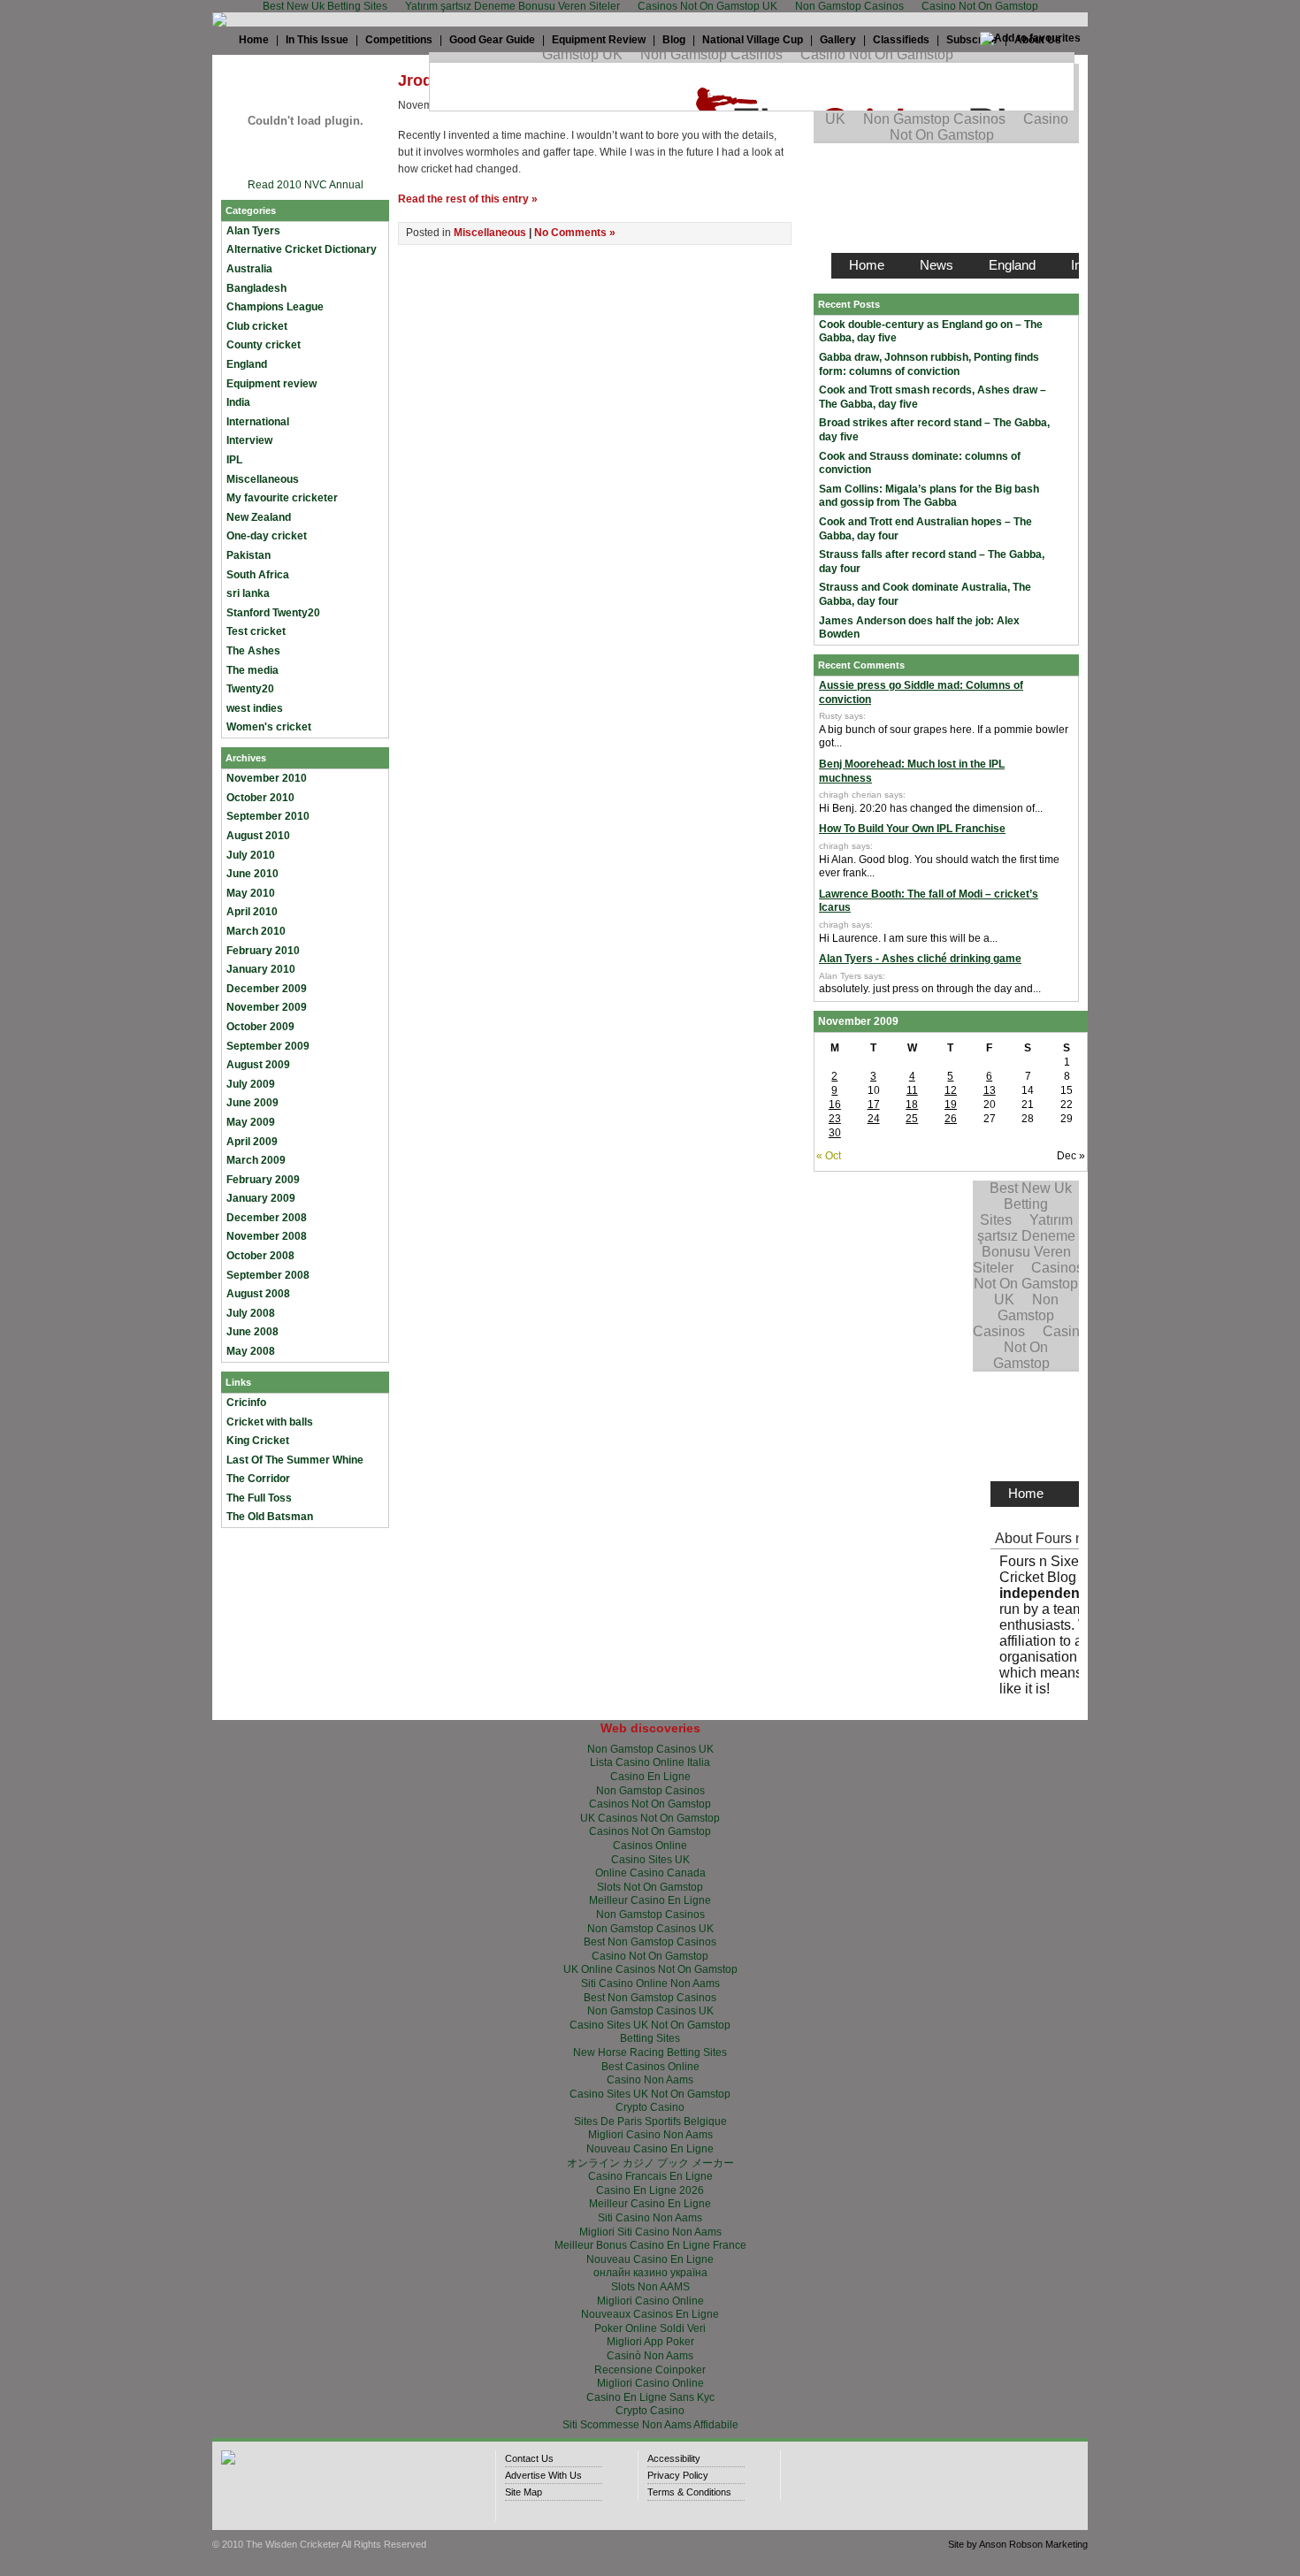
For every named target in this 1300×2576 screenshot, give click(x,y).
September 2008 (268, 1275)
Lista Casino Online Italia (650, 1762)
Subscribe (972, 40)
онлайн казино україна (650, 2273)
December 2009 (267, 989)
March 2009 (256, 1160)
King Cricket (258, 1441)
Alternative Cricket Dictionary (302, 249)
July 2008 (251, 1313)
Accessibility (674, 2458)
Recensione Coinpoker (650, 2370)
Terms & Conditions (689, 2492)
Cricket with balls (270, 1422)
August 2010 (258, 836)
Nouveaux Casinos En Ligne (650, 2314)
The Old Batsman (270, 1517)
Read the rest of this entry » (468, 199)
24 (874, 1119)
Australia (249, 269)
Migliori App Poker (650, 2342)
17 (874, 1105)
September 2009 (268, 1046)
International (258, 422)
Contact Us (529, 2458)
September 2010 (268, 816)
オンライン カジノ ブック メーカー (650, 2163)
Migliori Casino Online (650, 2301)
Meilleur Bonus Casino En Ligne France (650, 2245)
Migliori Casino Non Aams (650, 2135)
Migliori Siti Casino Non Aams (650, 2232)
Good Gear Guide (492, 40)
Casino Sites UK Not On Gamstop (650, 2025)
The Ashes (253, 651)
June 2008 (252, 1332)
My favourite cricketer (282, 498)
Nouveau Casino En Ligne (650, 2149)
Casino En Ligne (650, 1777)
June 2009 (252, 1103)
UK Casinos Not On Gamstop (650, 1818)
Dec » (1071, 1156)
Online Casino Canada (650, 1873)
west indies (255, 708)
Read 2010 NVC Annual (306, 185)
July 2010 (251, 855)
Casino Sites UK (650, 1860)
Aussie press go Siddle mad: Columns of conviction (921, 692)
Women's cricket (269, 727)
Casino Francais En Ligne (650, 2176)
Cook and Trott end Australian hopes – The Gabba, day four (925, 529)
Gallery (838, 40)
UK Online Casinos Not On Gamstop (650, 1969)
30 (835, 1133)
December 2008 (267, 1218)
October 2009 (260, 1027)
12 (951, 1090)
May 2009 (251, 1122)
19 (951, 1105)
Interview (249, 440)
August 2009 (258, 1065)
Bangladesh (256, 288)
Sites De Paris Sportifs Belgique (650, 2121)
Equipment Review (599, 40)
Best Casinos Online (650, 2067)
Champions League (275, 307)
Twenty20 (250, 689)
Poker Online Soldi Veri (650, 2328)
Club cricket (257, 326)
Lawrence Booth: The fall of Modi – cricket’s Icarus (929, 901)
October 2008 (260, 1256)
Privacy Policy (678, 2475)
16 (835, 1105)
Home (254, 40)
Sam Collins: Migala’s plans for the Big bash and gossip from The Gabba (929, 496)
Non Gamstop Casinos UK (650, 1749)
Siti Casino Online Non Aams (650, 1984)
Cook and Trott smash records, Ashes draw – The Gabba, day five (933, 397)
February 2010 (263, 951)
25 (912, 1119)
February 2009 (263, 1180)
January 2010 (261, 969)
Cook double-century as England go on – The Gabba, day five (931, 332)
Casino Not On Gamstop (650, 1956)
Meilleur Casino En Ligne (650, 1900)
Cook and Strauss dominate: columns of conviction (920, 463)
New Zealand (259, 517)
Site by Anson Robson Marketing (1018, 2544)
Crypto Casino (650, 2107)
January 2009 (261, 1198)
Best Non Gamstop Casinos (650, 1942)
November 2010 (267, 778)
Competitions (399, 40)
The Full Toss (259, 1498)
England (247, 364)
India (238, 402)
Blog (674, 40)
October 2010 (260, 798)
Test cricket (256, 631)
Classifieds (901, 40)
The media (252, 670)
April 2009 (252, 1142)
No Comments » (575, 233)
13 (990, 1090)
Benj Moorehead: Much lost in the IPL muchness (912, 771)
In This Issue (317, 40)
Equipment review (271, 384)
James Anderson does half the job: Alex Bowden (919, 628)
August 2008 (258, 1294)
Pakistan (249, 555)
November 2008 (267, 1236)
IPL (234, 460)
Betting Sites (650, 2038)
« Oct (829, 1156)
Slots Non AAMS (650, 2287)
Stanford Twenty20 (273, 613)
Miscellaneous (263, 479)
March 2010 (256, 931)
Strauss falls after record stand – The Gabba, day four (932, 562)
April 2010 (252, 912)
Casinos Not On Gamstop (650, 1804)
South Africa (258, 575)
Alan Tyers (253, 231)
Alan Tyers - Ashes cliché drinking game (920, 959)
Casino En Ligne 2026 (650, 2190)
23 (835, 1119)
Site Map (524, 2492)
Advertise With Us (543, 2475)
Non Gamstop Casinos (650, 1791)
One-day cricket (267, 536)
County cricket (264, 345)
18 (912, 1105)
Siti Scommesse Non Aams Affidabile (650, 2425)
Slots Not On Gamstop (650, 1887)
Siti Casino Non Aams (650, 2218)
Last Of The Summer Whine (295, 1460)
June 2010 (252, 874)
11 (912, 1090)
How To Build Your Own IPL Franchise (912, 829)
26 (951, 1119)
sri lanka (248, 593)
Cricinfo (246, 1403)
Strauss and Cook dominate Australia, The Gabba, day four (925, 594)
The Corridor (258, 1479)
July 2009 (251, 1084)
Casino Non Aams (650, 2080)
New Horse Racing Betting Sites (650, 2052)
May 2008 (251, 1351)
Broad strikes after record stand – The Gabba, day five (934, 430)
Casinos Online (650, 1846)
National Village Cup (753, 40)
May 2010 (251, 893)
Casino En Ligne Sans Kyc (650, 2397)
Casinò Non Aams (650, 2356)
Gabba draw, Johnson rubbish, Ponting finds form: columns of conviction (929, 364)
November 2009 (267, 1007)
